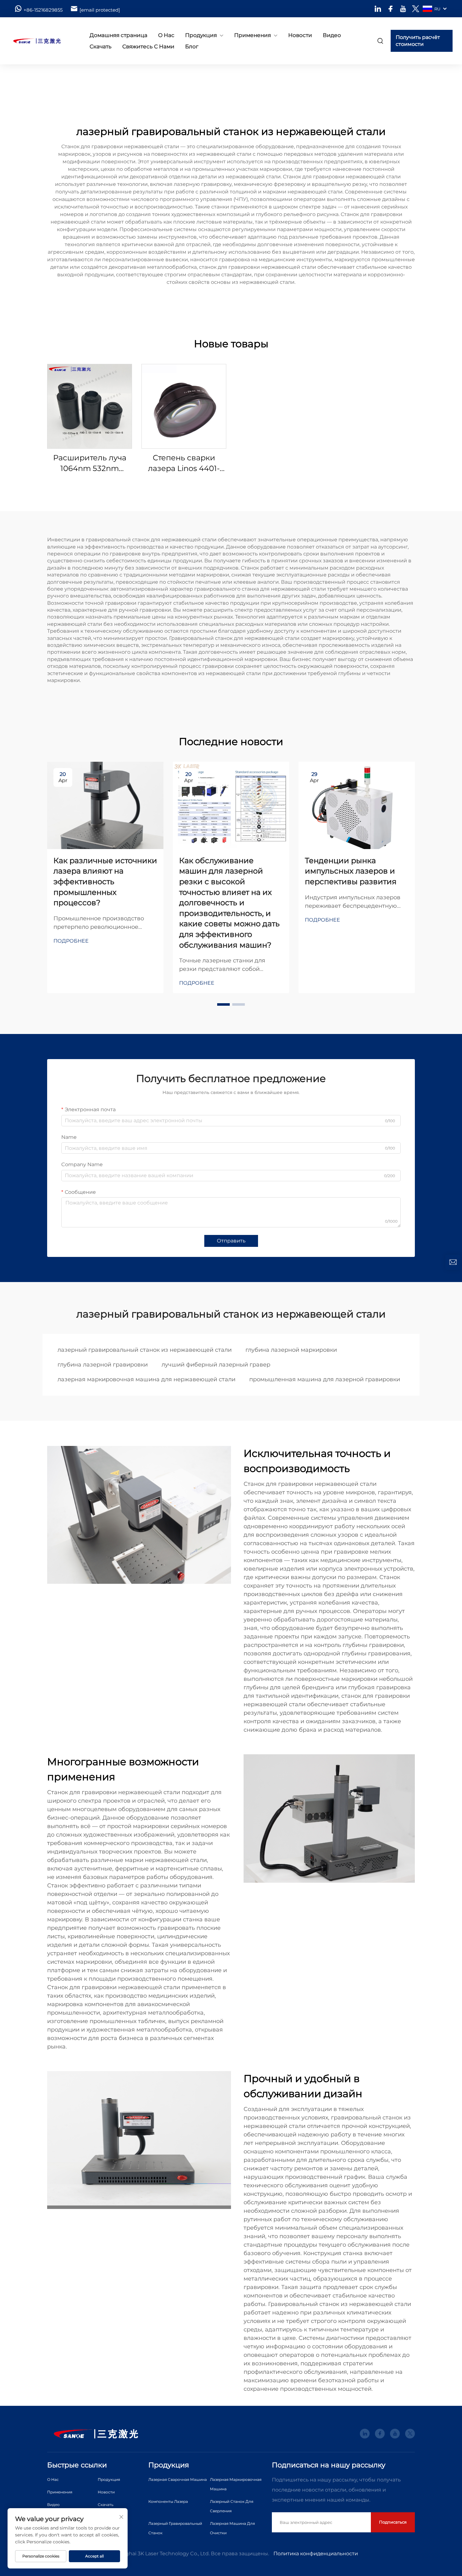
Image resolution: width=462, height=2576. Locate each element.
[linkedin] (378, 9)
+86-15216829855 (43, 10)
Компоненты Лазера (168, 2501)
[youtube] (403, 9)
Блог (192, 46)
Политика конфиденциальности (316, 2554)
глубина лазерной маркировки (291, 1350)
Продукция (201, 35)
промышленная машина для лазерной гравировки (325, 1379)
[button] (223, 1004)
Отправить (231, 1241)
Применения (253, 35)
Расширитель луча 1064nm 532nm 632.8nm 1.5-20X (90, 463)
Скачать (101, 46)
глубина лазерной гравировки (103, 1365)
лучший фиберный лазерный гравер (216, 1365)
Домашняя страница (118, 35)
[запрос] (453, 1262)
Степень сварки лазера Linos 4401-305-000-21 (184, 463)
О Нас (166, 35)
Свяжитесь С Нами (148, 46)
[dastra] (42, 41)
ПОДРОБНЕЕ (90, 406)
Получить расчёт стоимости (418, 41)
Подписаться (393, 2522)
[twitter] (416, 9)
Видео (332, 35)
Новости (300, 35)
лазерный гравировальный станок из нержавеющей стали (145, 1350)
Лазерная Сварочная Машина (178, 2479)
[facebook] (390, 9)
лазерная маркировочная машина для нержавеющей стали (146, 1379)
